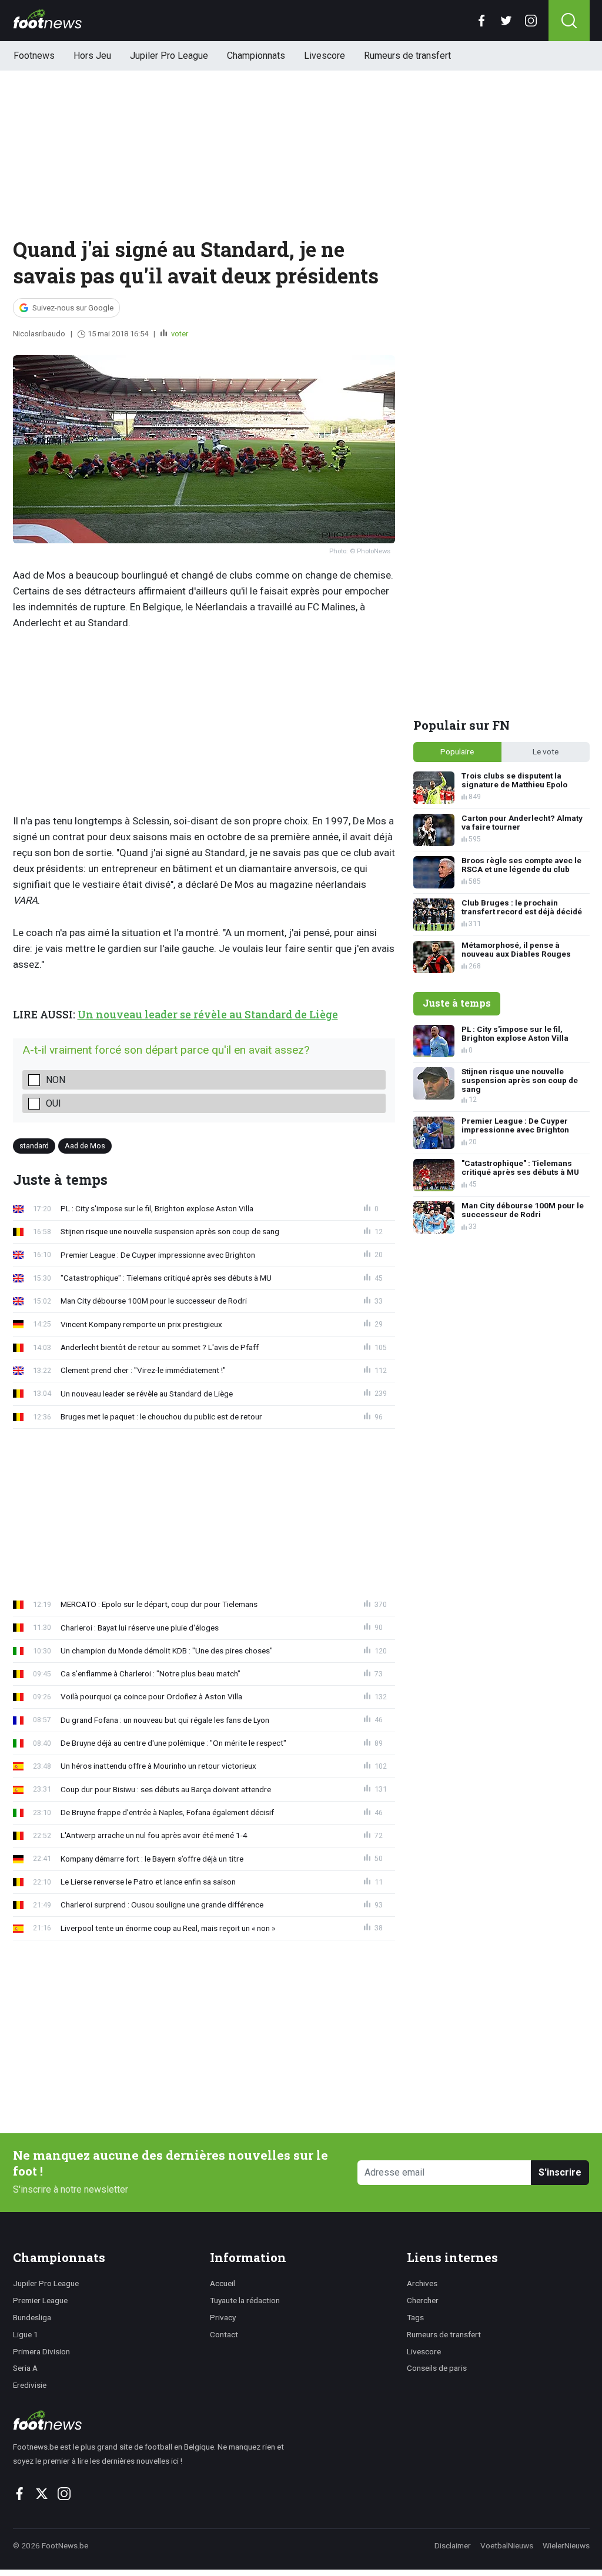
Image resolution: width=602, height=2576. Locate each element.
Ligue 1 (26, 2334)
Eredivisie (30, 2385)
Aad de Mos (85, 1145)
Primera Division (41, 2351)
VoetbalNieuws (507, 2545)
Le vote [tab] (546, 751)
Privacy (223, 2317)
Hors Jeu (92, 56)
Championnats (256, 56)
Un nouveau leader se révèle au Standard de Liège (208, 1015)
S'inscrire (560, 2172)
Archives (422, 2283)
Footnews (34, 56)
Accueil (223, 2283)
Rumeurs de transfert (407, 56)
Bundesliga (32, 2317)
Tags (415, 2317)
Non (56, 1080)
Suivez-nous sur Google (73, 308)
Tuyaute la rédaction (245, 2300)
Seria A (25, 2368)
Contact (224, 2334)
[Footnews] (154, 2420)
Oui (53, 1103)
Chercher (423, 2300)
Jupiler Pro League (169, 56)
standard (34, 1145)
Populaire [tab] (457, 751)
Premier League (40, 2300)
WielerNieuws (566, 2545)
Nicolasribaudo (39, 334)
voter (179, 334)
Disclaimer (453, 2545)
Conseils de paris (437, 2368)
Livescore (325, 56)
